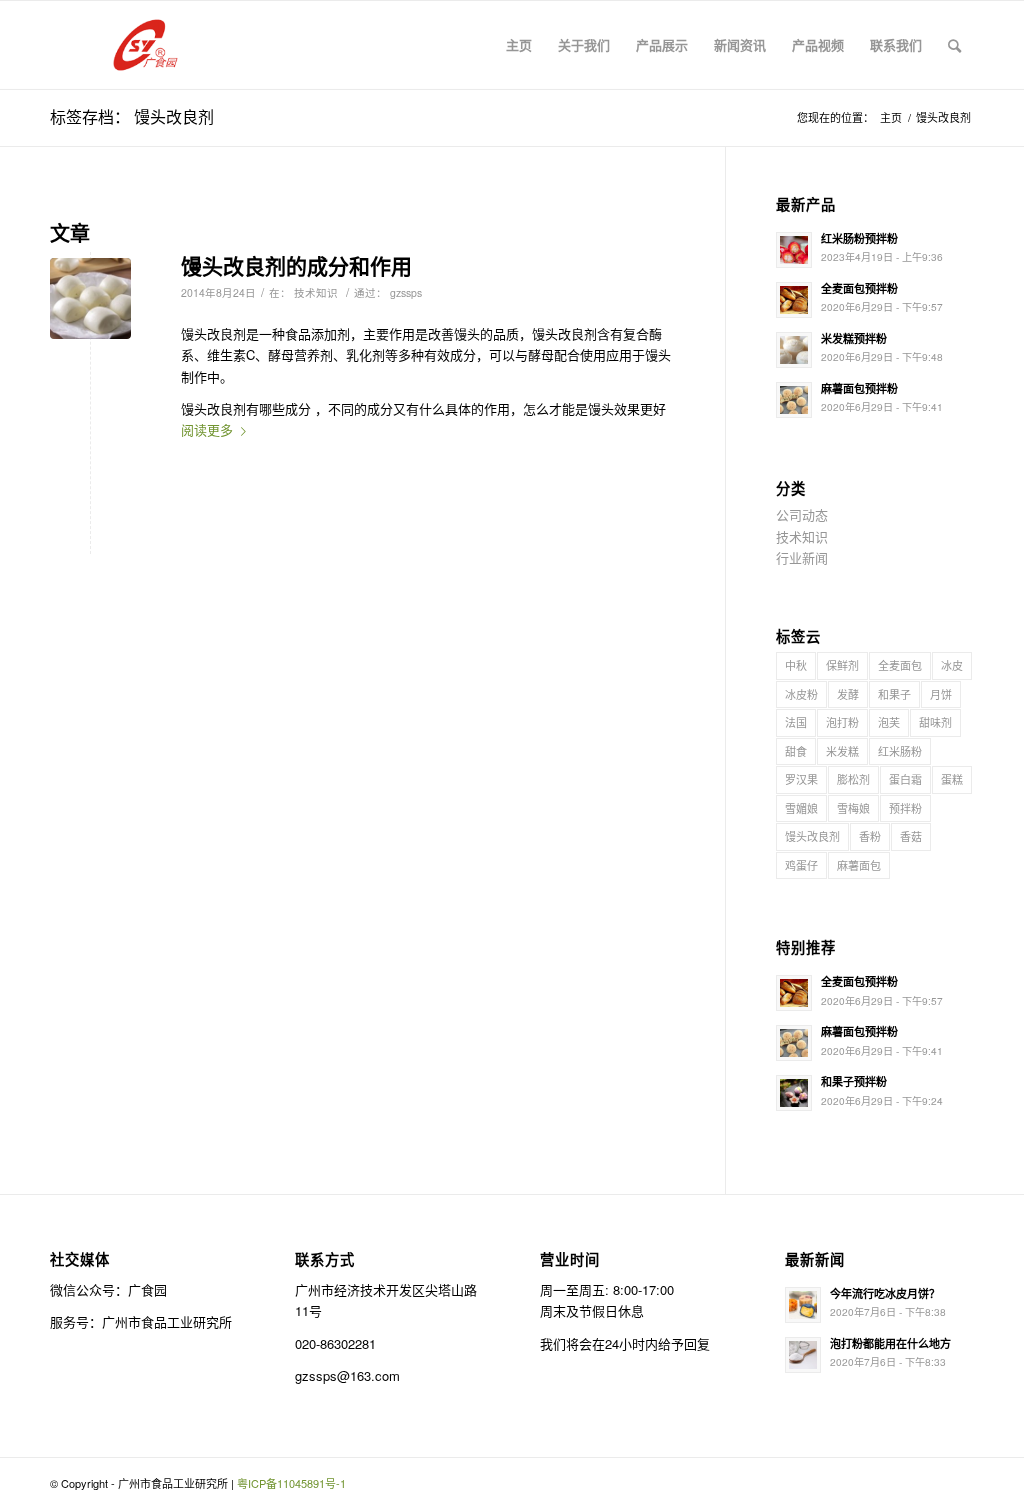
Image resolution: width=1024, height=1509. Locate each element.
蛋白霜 (905, 779)
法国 (796, 722)
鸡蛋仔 (801, 865)
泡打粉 (842, 722)
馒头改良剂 (812, 836)
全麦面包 (900, 665)
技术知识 (316, 292)
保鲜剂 (842, 665)
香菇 (911, 836)
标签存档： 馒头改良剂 (132, 116)
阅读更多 (207, 429)
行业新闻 (802, 557)
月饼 (941, 694)
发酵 (848, 694)
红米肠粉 (900, 751)
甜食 (796, 751)
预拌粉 (905, 808)
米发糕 (842, 751)
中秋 (796, 665)
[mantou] (90, 298)
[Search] (954, 45)
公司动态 (802, 514)
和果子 (894, 694)
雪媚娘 (801, 808)
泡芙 (889, 722)
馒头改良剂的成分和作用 (296, 265)
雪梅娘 (853, 808)
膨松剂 (853, 779)
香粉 (870, 836)
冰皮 (952, 665)
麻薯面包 (859, 865)
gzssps (406, 292)
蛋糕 (952, 779)
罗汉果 (801, 779)
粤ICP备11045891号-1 (291, 1483)
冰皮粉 (801, 694)
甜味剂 (935, 722)
